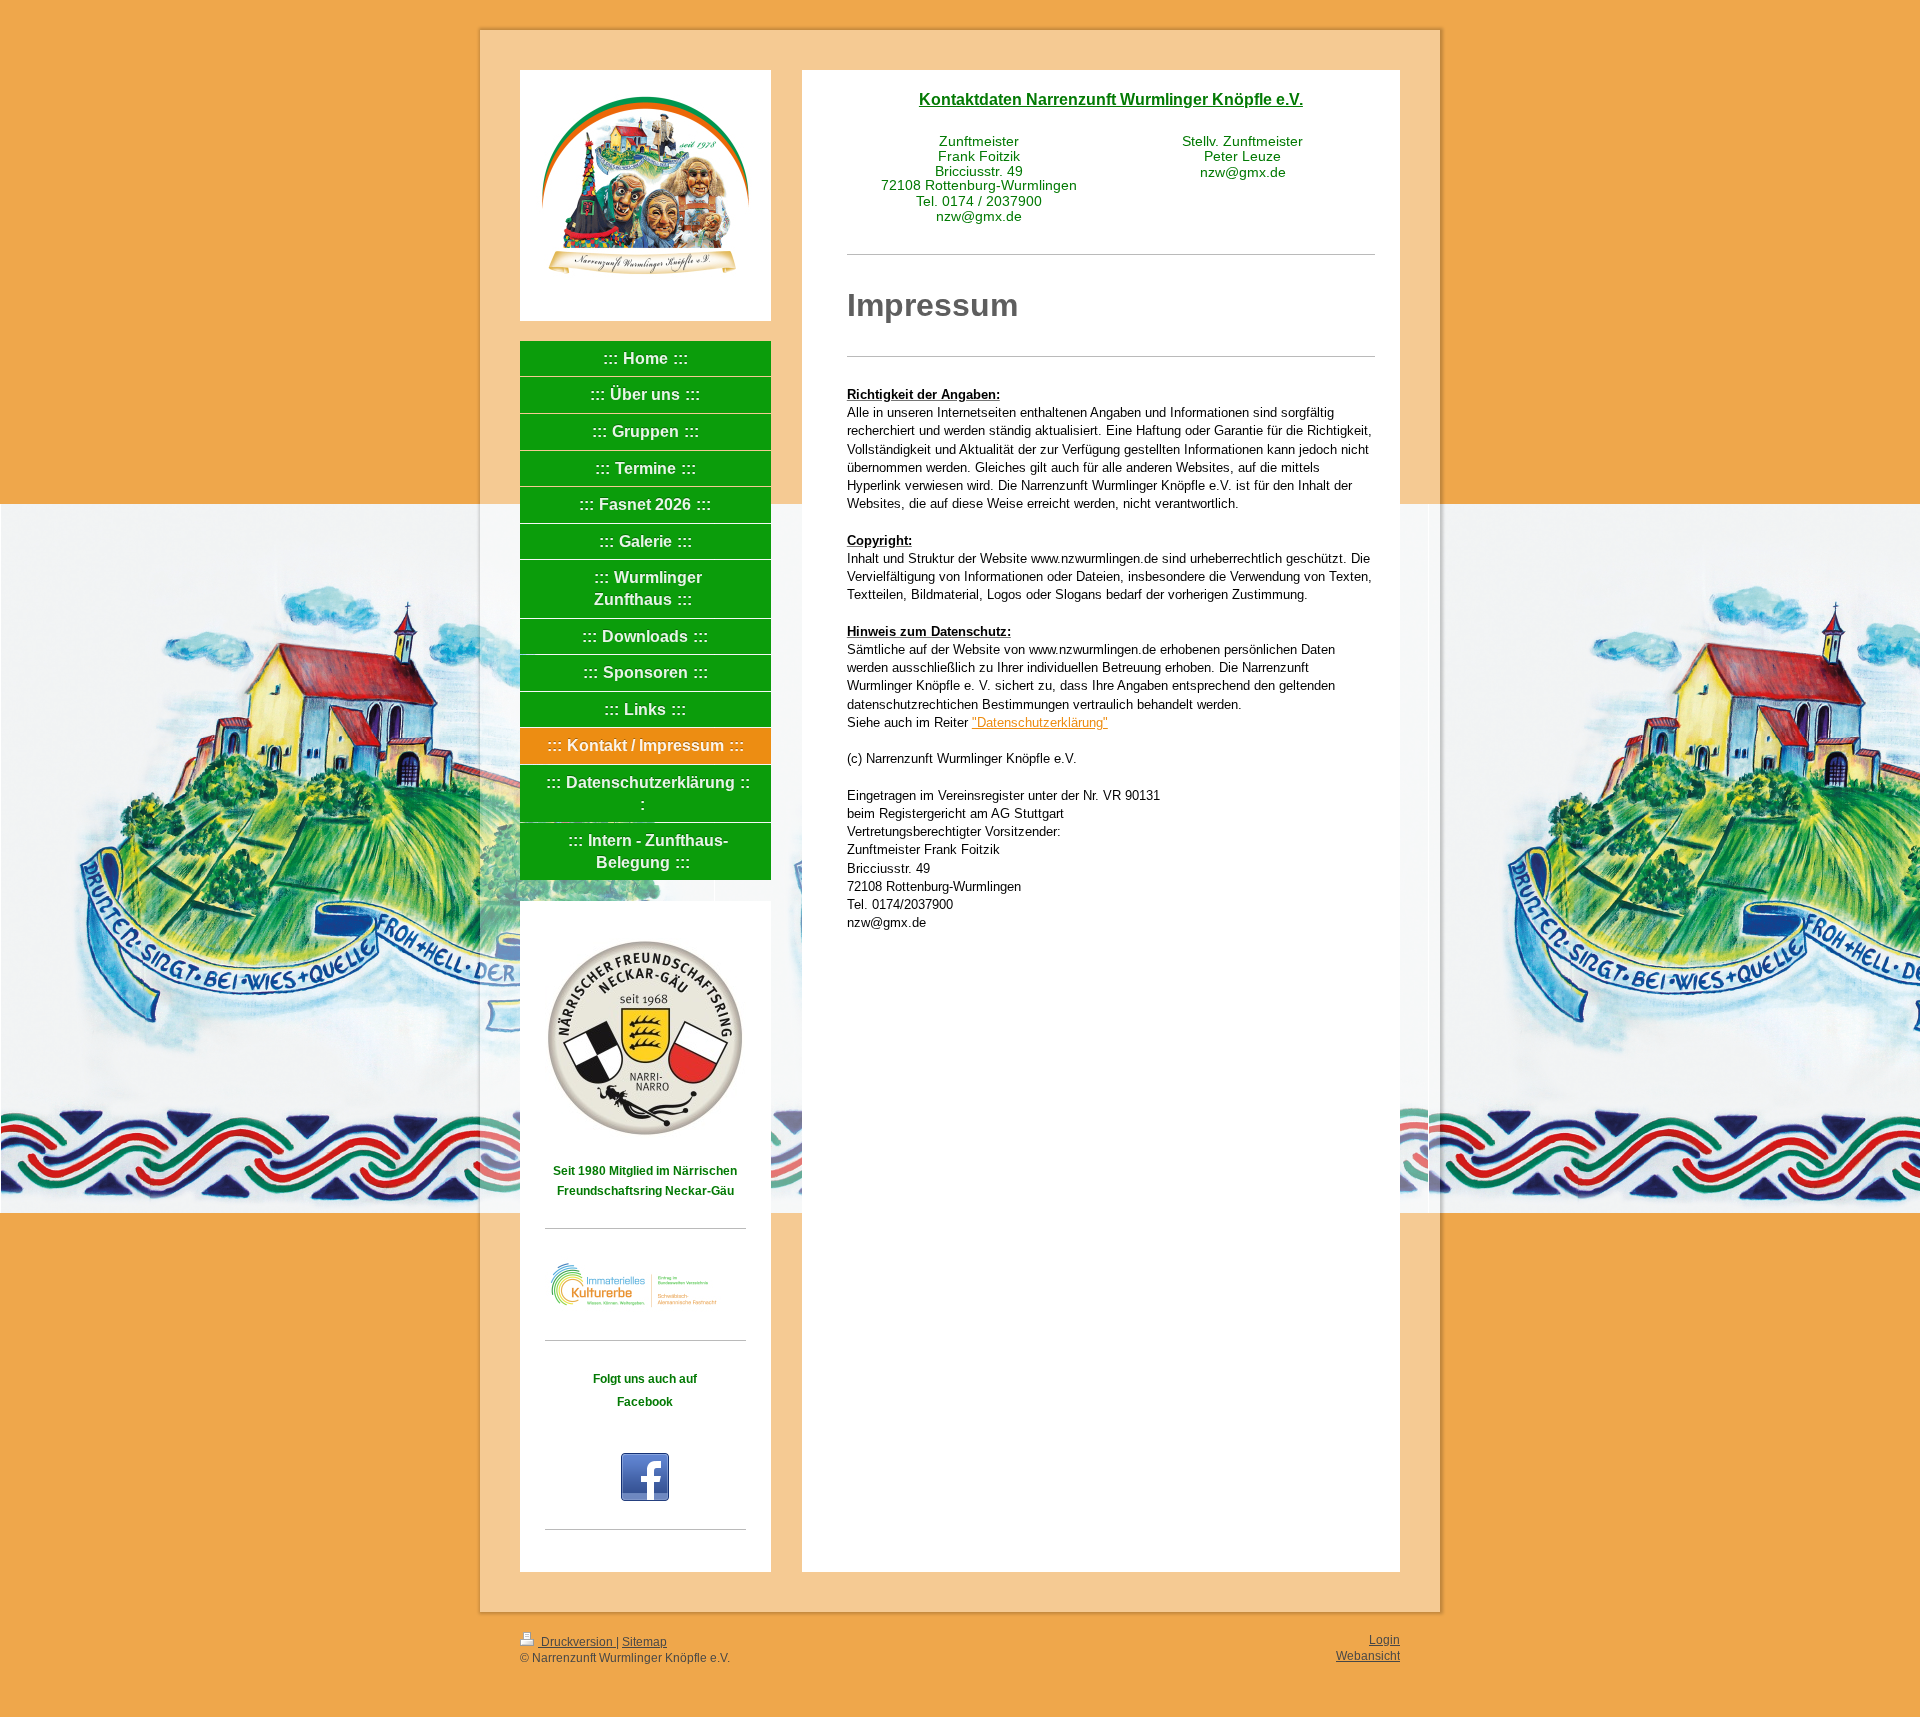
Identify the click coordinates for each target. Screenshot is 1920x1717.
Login (1384, 1639)
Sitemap (644, 1641)
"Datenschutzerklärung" (1040, 722)
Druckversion (577, 1641)
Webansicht (1368, 1655)
